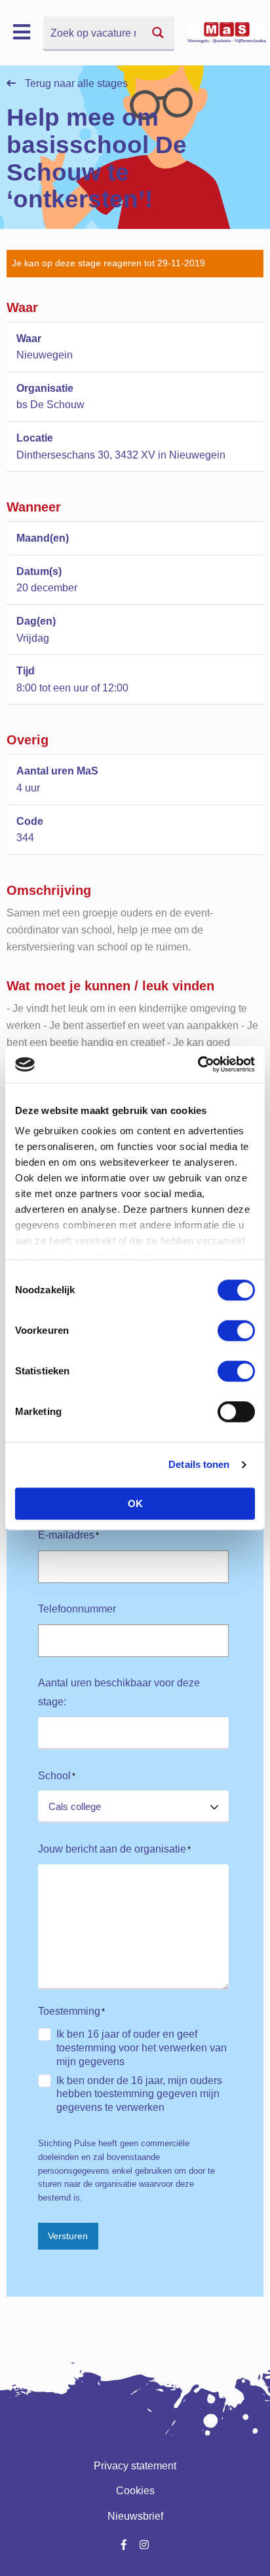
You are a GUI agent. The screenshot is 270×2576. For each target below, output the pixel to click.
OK (135, 1504)
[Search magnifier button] (158, 33)
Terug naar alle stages (75, 83)
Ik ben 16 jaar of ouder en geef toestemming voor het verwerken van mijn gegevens (142, 2048)
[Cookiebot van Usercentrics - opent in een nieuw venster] (198, 1064)
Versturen (68, 2236)
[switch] (236, 1331)
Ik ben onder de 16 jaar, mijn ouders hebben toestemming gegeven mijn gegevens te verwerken (139, 2094)
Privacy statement (135, 2466)
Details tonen (199, 1464)
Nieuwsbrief (135, 2516)
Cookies (135, 2491)
